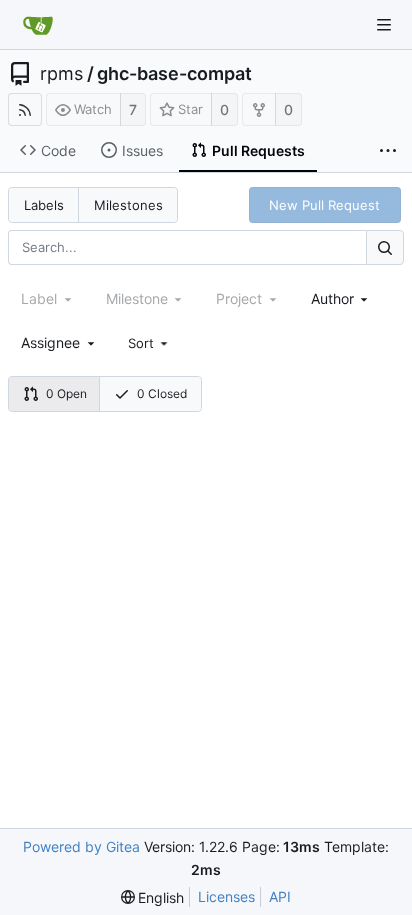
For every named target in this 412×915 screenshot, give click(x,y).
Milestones (128, 205)
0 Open (66, 393)
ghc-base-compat (174, 74)
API (280, 896)
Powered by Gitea (81, 846)
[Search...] (385, 247)
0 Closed (162, 393)
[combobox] (341, 298)
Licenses (226, 896)
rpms (61, 74)
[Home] (38, 25)
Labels (44, 205)
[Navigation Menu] (384, 25)
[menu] (150, 343)
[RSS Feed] (25, 109)
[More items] (388, 151)
